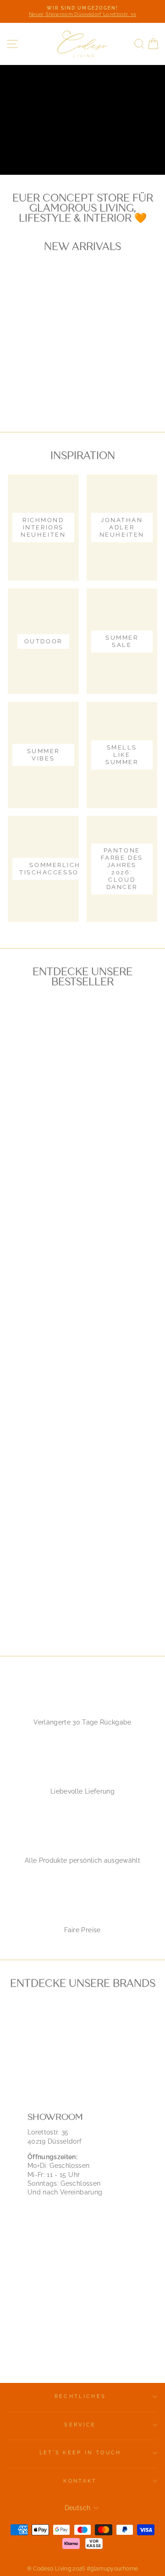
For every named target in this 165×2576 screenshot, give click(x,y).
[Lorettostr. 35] (82, 2234)
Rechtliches (80, 2396)
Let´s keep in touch (80, 2453)
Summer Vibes (46, 165)
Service (80, 2425)
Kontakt (80, 2481)
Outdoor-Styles (50, 145)
